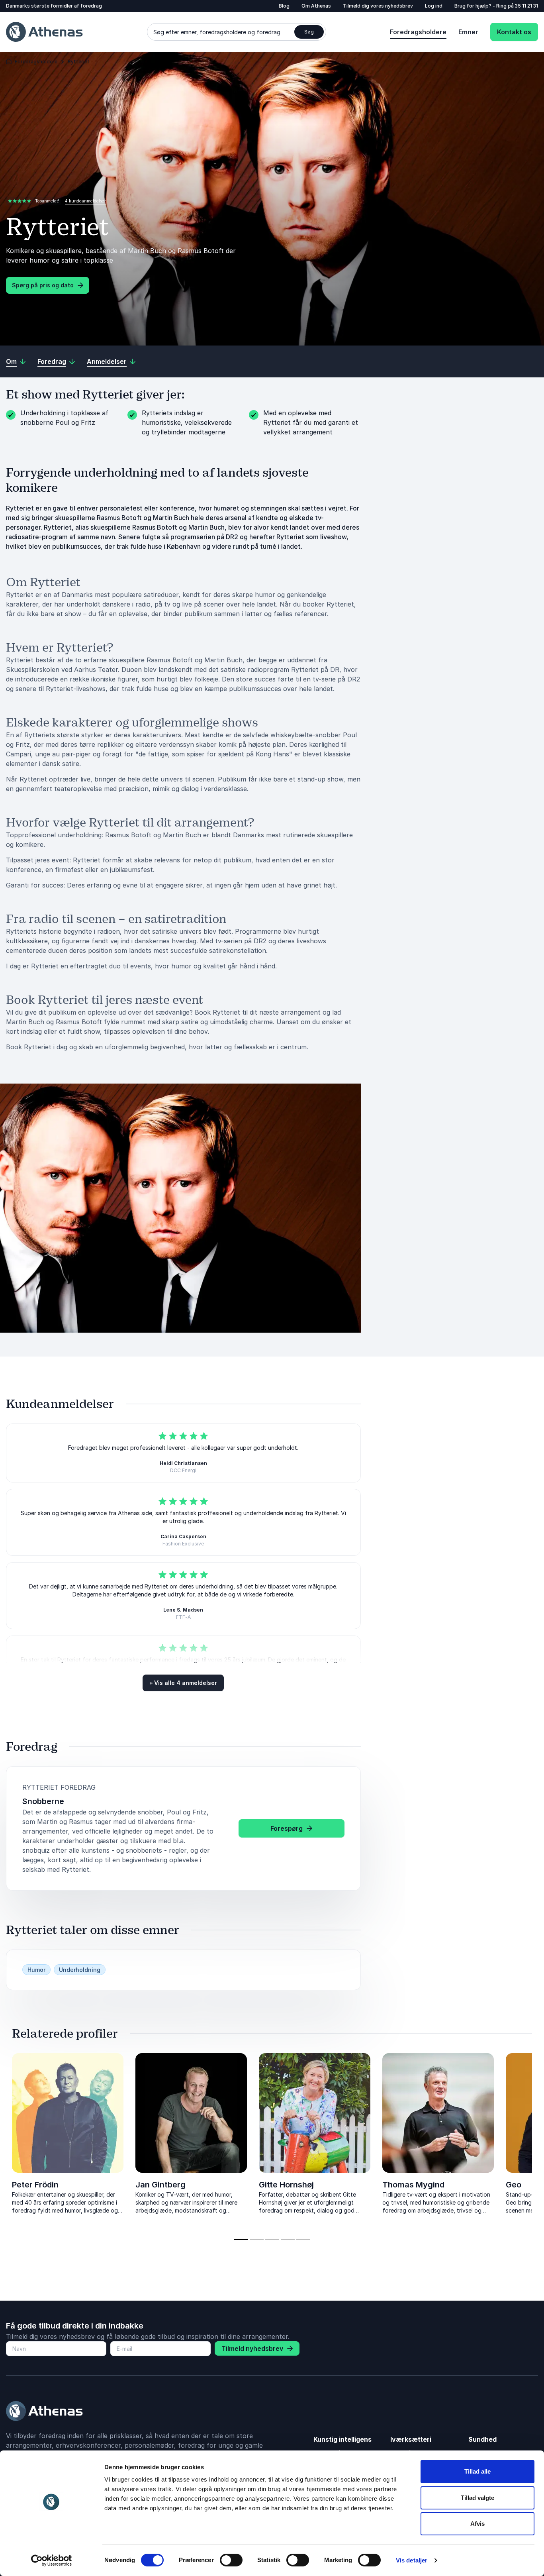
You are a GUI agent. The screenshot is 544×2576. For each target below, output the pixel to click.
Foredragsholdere (418, 32)
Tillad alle (477, 2471)
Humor (36, 1970)
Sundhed (482, 2439)
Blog (284, 6)
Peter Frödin (35, 2185)
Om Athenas (316, 6)
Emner (468, 32)
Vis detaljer (412, 2560)
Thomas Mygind (413, 2185)
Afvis (477, 2524)
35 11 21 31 (526, 6)
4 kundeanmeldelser (85, 201)
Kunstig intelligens (342, 2439)
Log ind (434, 6)
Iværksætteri (411, 2439)
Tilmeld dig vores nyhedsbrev (378, 6)
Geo (514, 2185)
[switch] (231, 2560)
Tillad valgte (477, 2498)
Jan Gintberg (160, 2185)
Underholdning (80, 1970)
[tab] (241, 2240)
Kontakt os (514, 32)
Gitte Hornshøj (286, 2185)
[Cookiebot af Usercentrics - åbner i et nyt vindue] (52, 2560)
